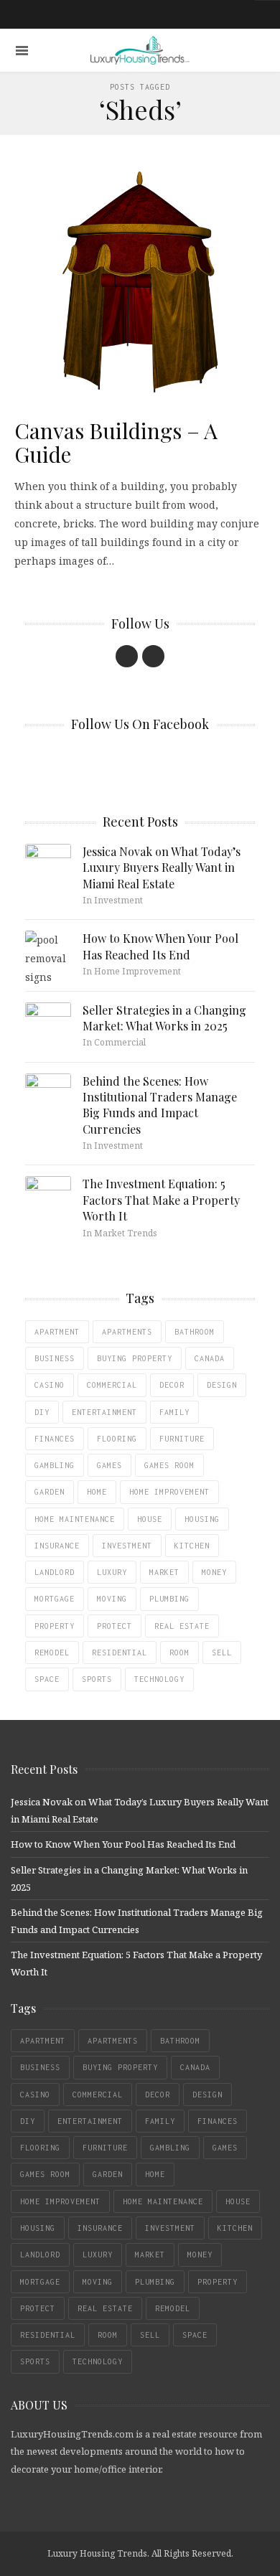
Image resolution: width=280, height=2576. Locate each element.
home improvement (169, 1492)
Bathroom (195, 1332)
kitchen (192, 1546)
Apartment (57, 1332)
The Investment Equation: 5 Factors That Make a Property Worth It (161, 1200)
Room (179, 1653)
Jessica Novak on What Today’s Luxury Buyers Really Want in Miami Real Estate (162, 868)
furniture (182, 1439)
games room (169, 1465)
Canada (210, 1358)
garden (50, 1492)
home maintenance (75, 1519)
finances (55, 1439)
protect (115, 1626)
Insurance (57, 1546)
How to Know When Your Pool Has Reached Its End (160, 946)
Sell (222, 1653)
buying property (135, 1358)
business (55, 1358)
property (55, 1626)
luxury (112, 1572)
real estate (182, 1626)
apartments (127, 1332)
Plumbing (169, 1599)
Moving (112, 1599)
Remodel (52, 1653)
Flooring (117, 1439)
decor (172, 1385)
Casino (50, 1385)
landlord (55, 1572)
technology (159, 1679)
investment (127, 1546)
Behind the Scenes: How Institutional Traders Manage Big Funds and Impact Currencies (160, 1105)
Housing (202, 1519)
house (150, 1519)
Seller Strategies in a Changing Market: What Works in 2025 (164, 1018)
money (214, 1572)
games (109, 1465)
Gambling (55, 1465)
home (97, 1492)
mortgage (55, 1599)
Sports (97, 1679)
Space (47, 1679)
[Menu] (22, 51)
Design (222, 1385)
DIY (42, 1412)
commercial (112, 1385)
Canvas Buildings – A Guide (116, 442)
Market (164, 1572)
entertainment (104, 1412)
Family (174, 1412)
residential (120, 1653)
